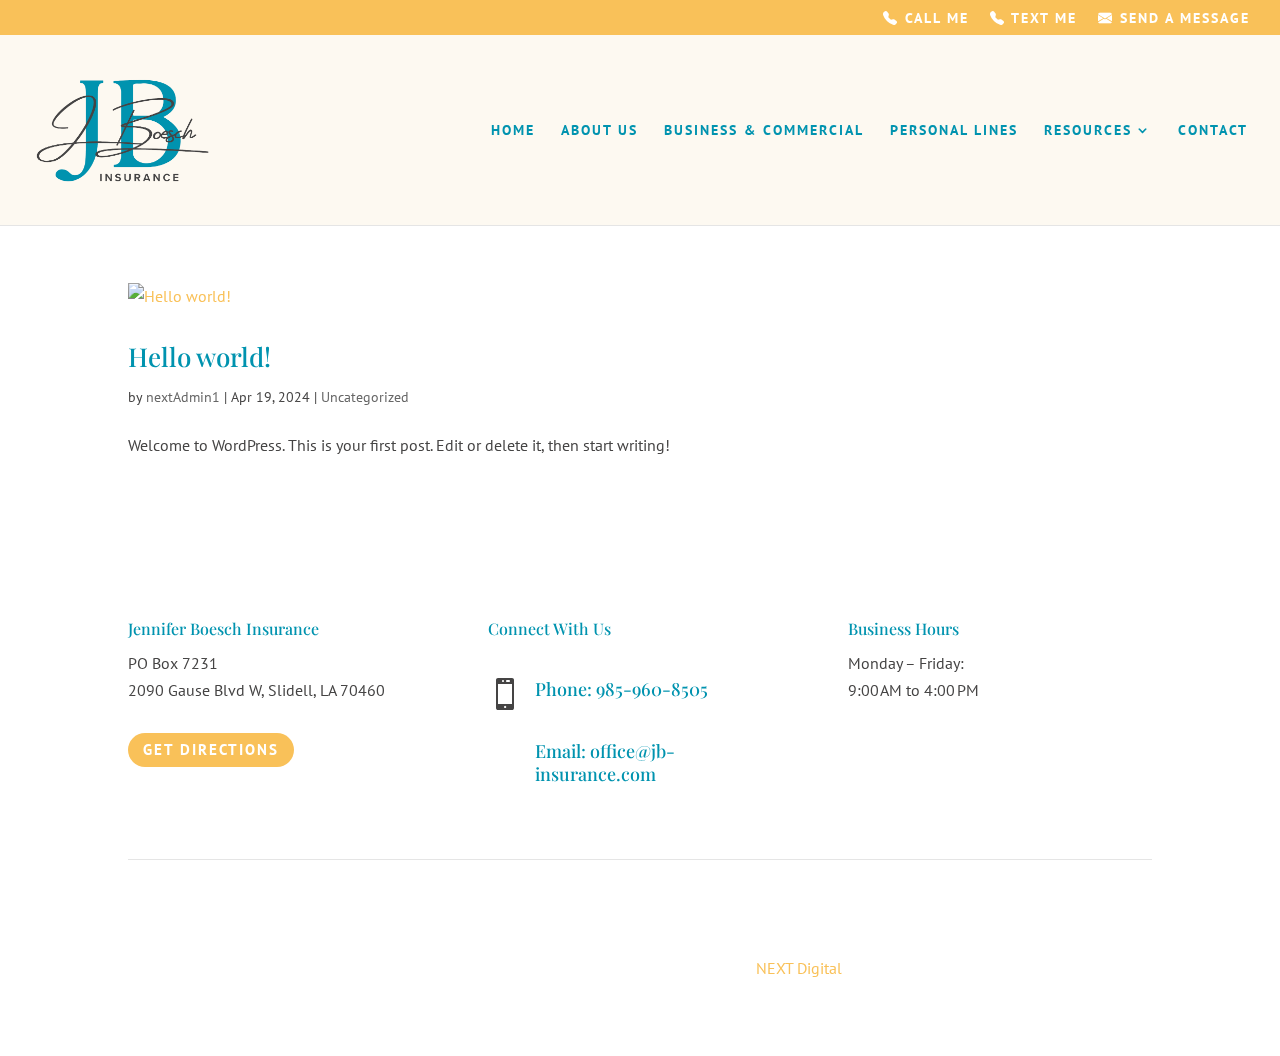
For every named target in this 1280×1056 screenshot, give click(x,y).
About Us (599, 131)
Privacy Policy (885, 915)
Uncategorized (365, 397)
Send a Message (1182, 19)
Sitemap (973, 915)
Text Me (1041, 19)
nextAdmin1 (183, 397)
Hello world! (199, 356)
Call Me (934, 19)
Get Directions (211, 749)
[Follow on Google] (904, 749)
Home (513, 131)
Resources (1088, 131)
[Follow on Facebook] (864, 749)
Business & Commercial (764, 131)
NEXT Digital (799, 968)
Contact (1213, 131)
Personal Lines (954, 131)
